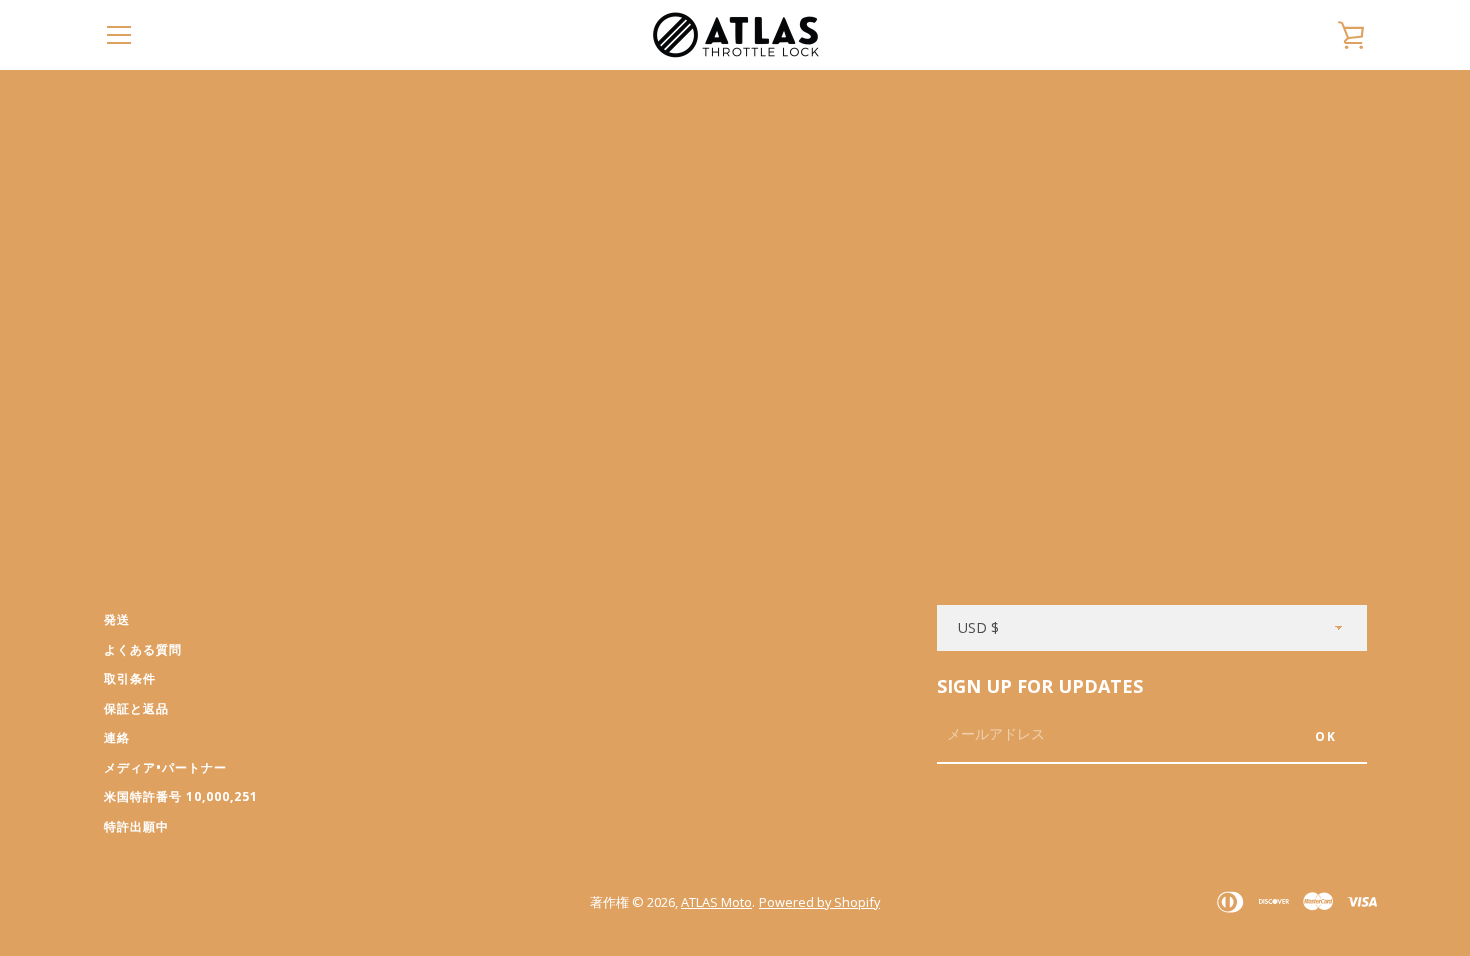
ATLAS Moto (716, 902)
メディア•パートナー (165, 767)
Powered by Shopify (819, 902)
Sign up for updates (1040, 686)
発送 (117, 619)
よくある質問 (143, 649)
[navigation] (119, 35)
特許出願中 (136, 826)
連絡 (117, 737)
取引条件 (130, 678)
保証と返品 (136, 708)
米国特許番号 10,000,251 (181, 796)
